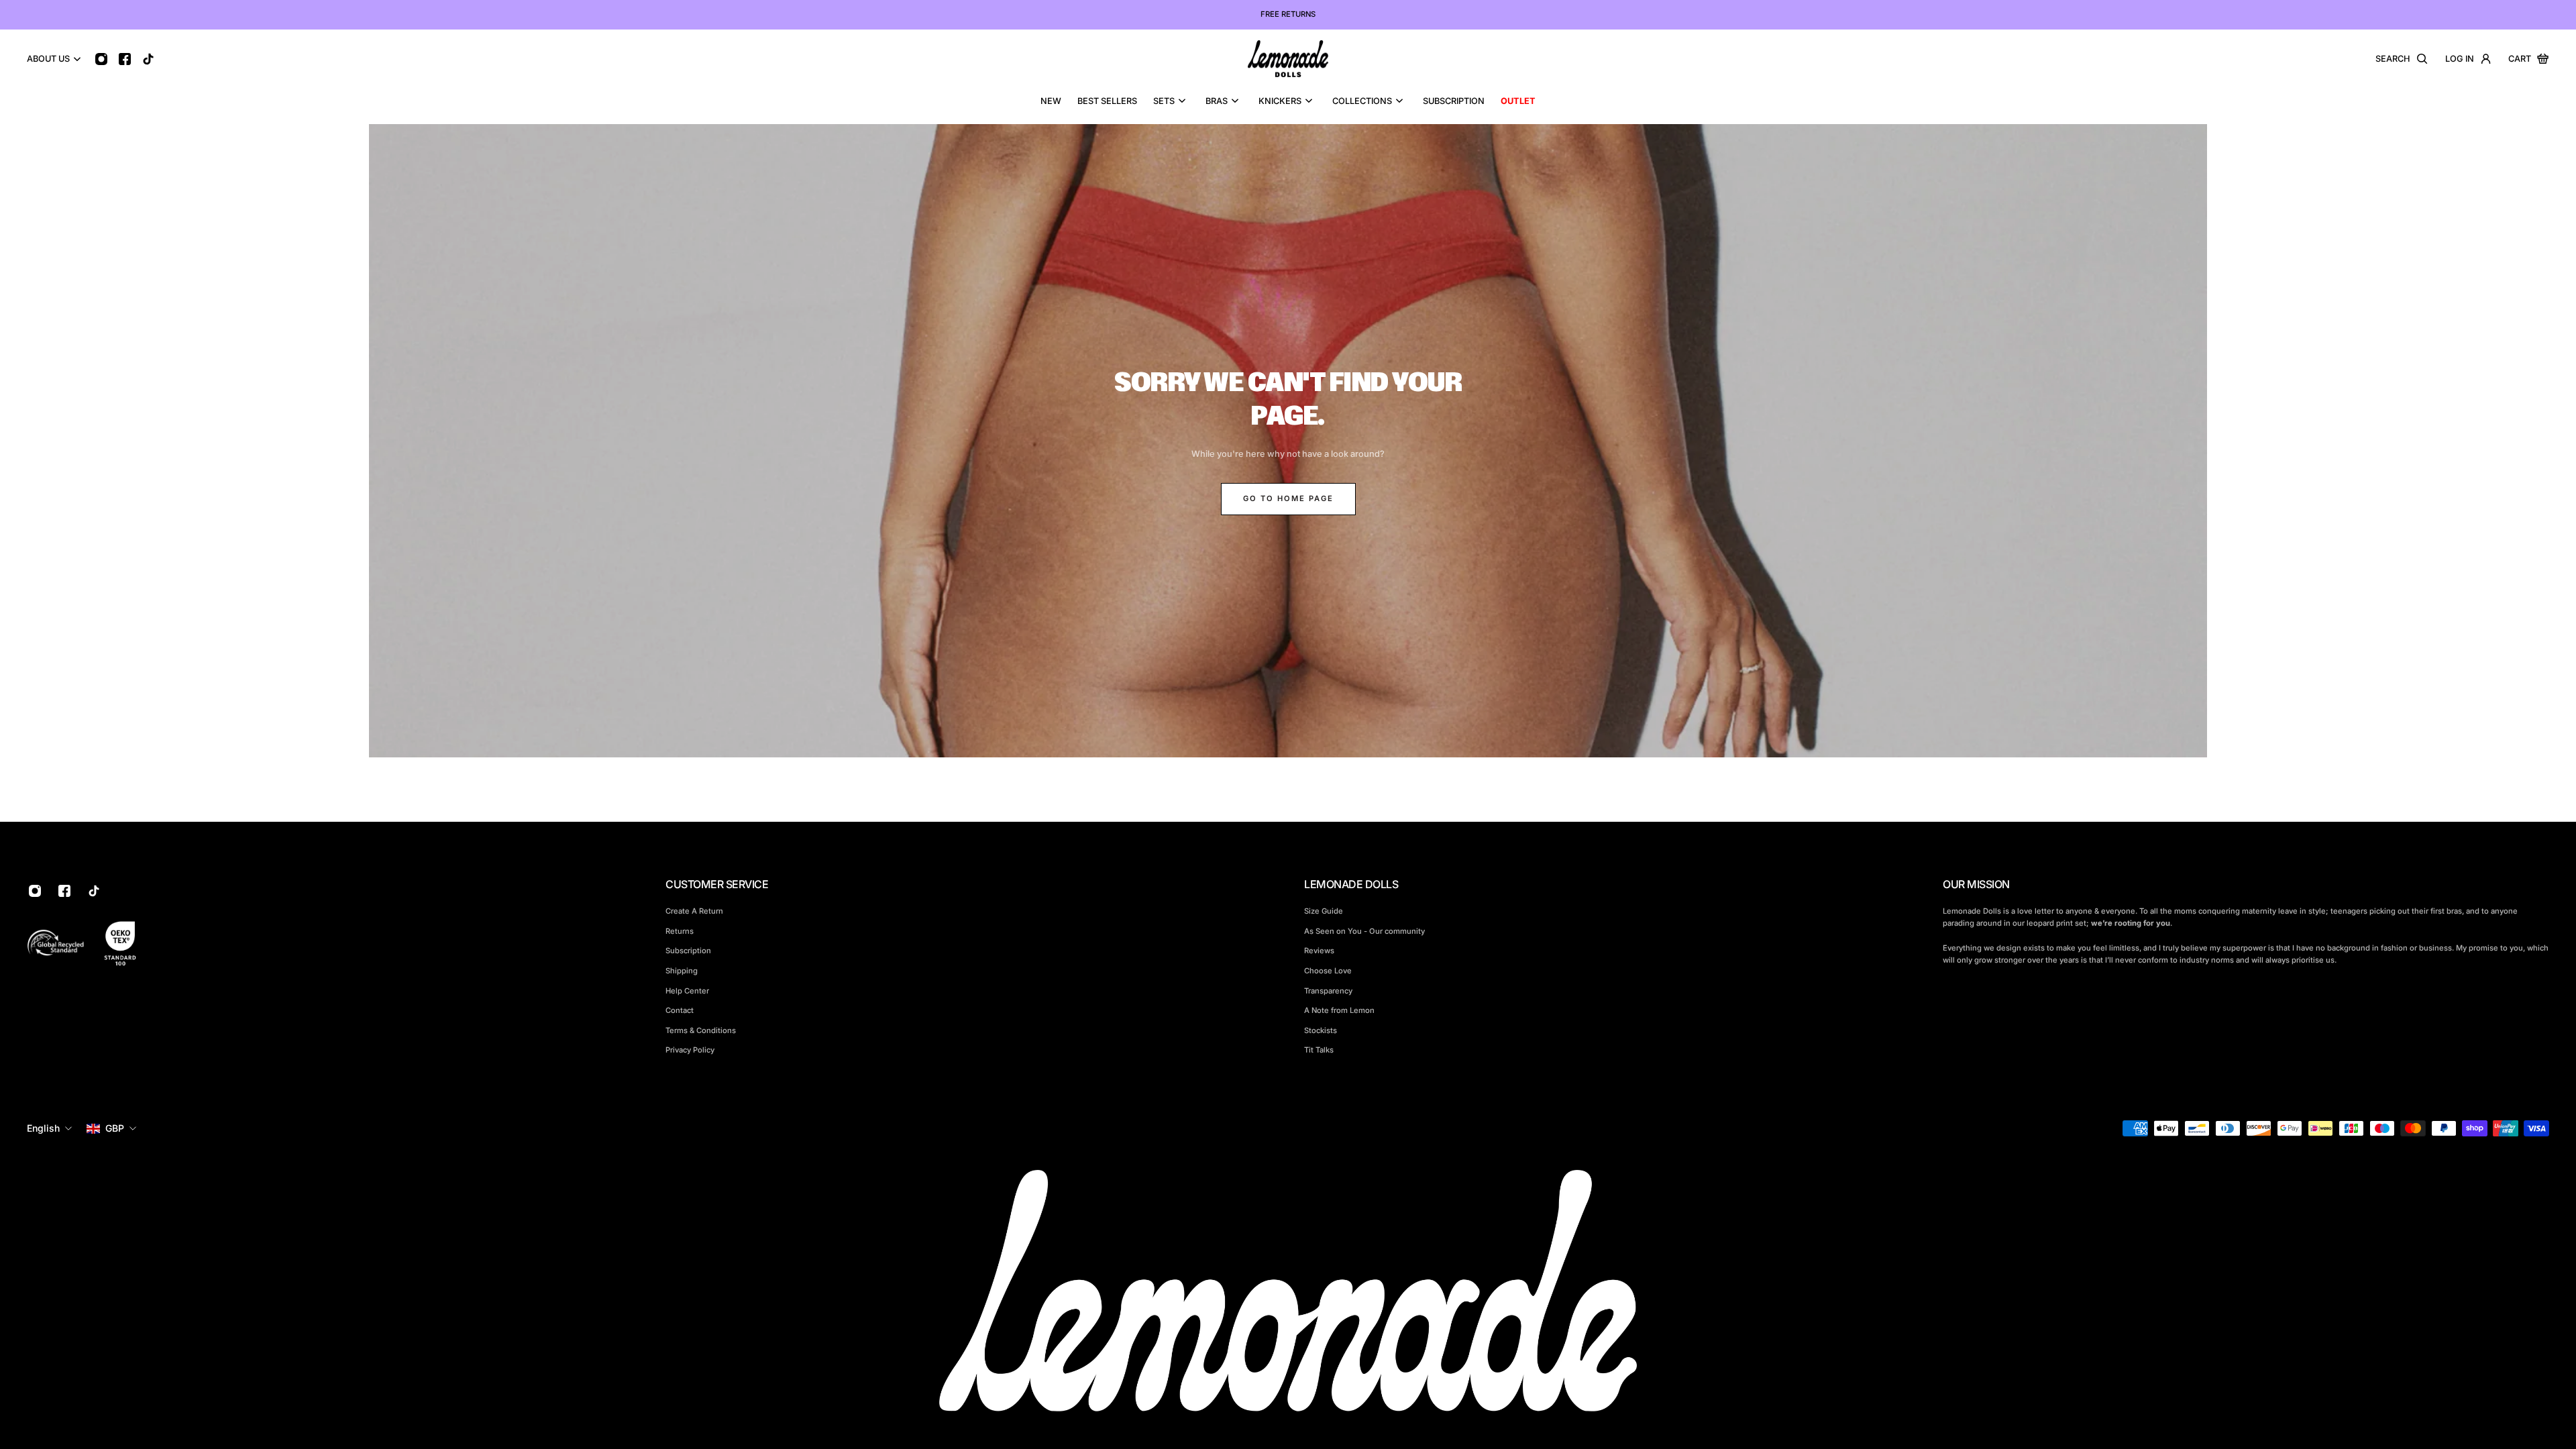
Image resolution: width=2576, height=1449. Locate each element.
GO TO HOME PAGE (1288, 498)
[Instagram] (101, 59)
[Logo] (1288, 59)
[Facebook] (124, 59)
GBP (115, 1128)
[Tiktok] (148, 59)
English (43, 1128)
